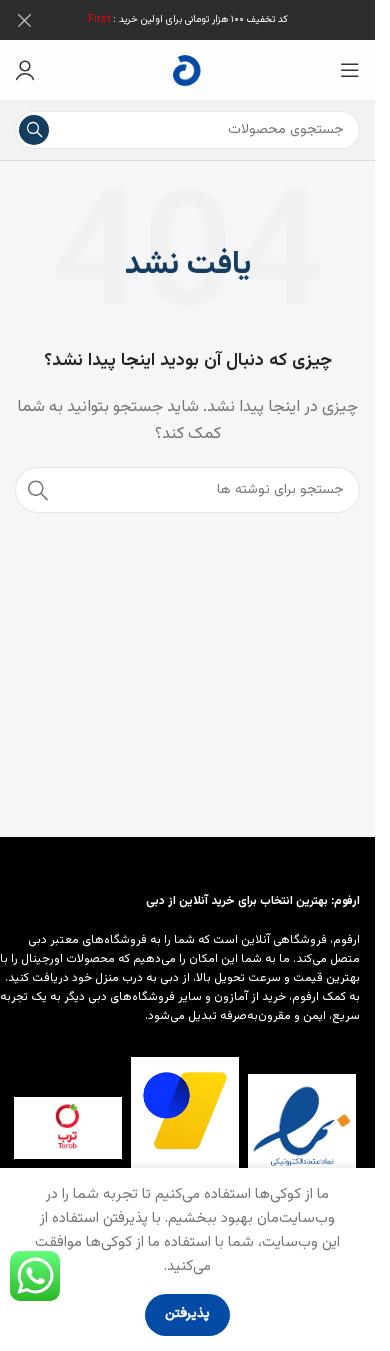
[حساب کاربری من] (25, 70)
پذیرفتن (187, 1314)
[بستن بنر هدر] (25, 20)
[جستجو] (34, 130)
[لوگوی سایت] (188, 70)
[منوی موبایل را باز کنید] (350, 70)
